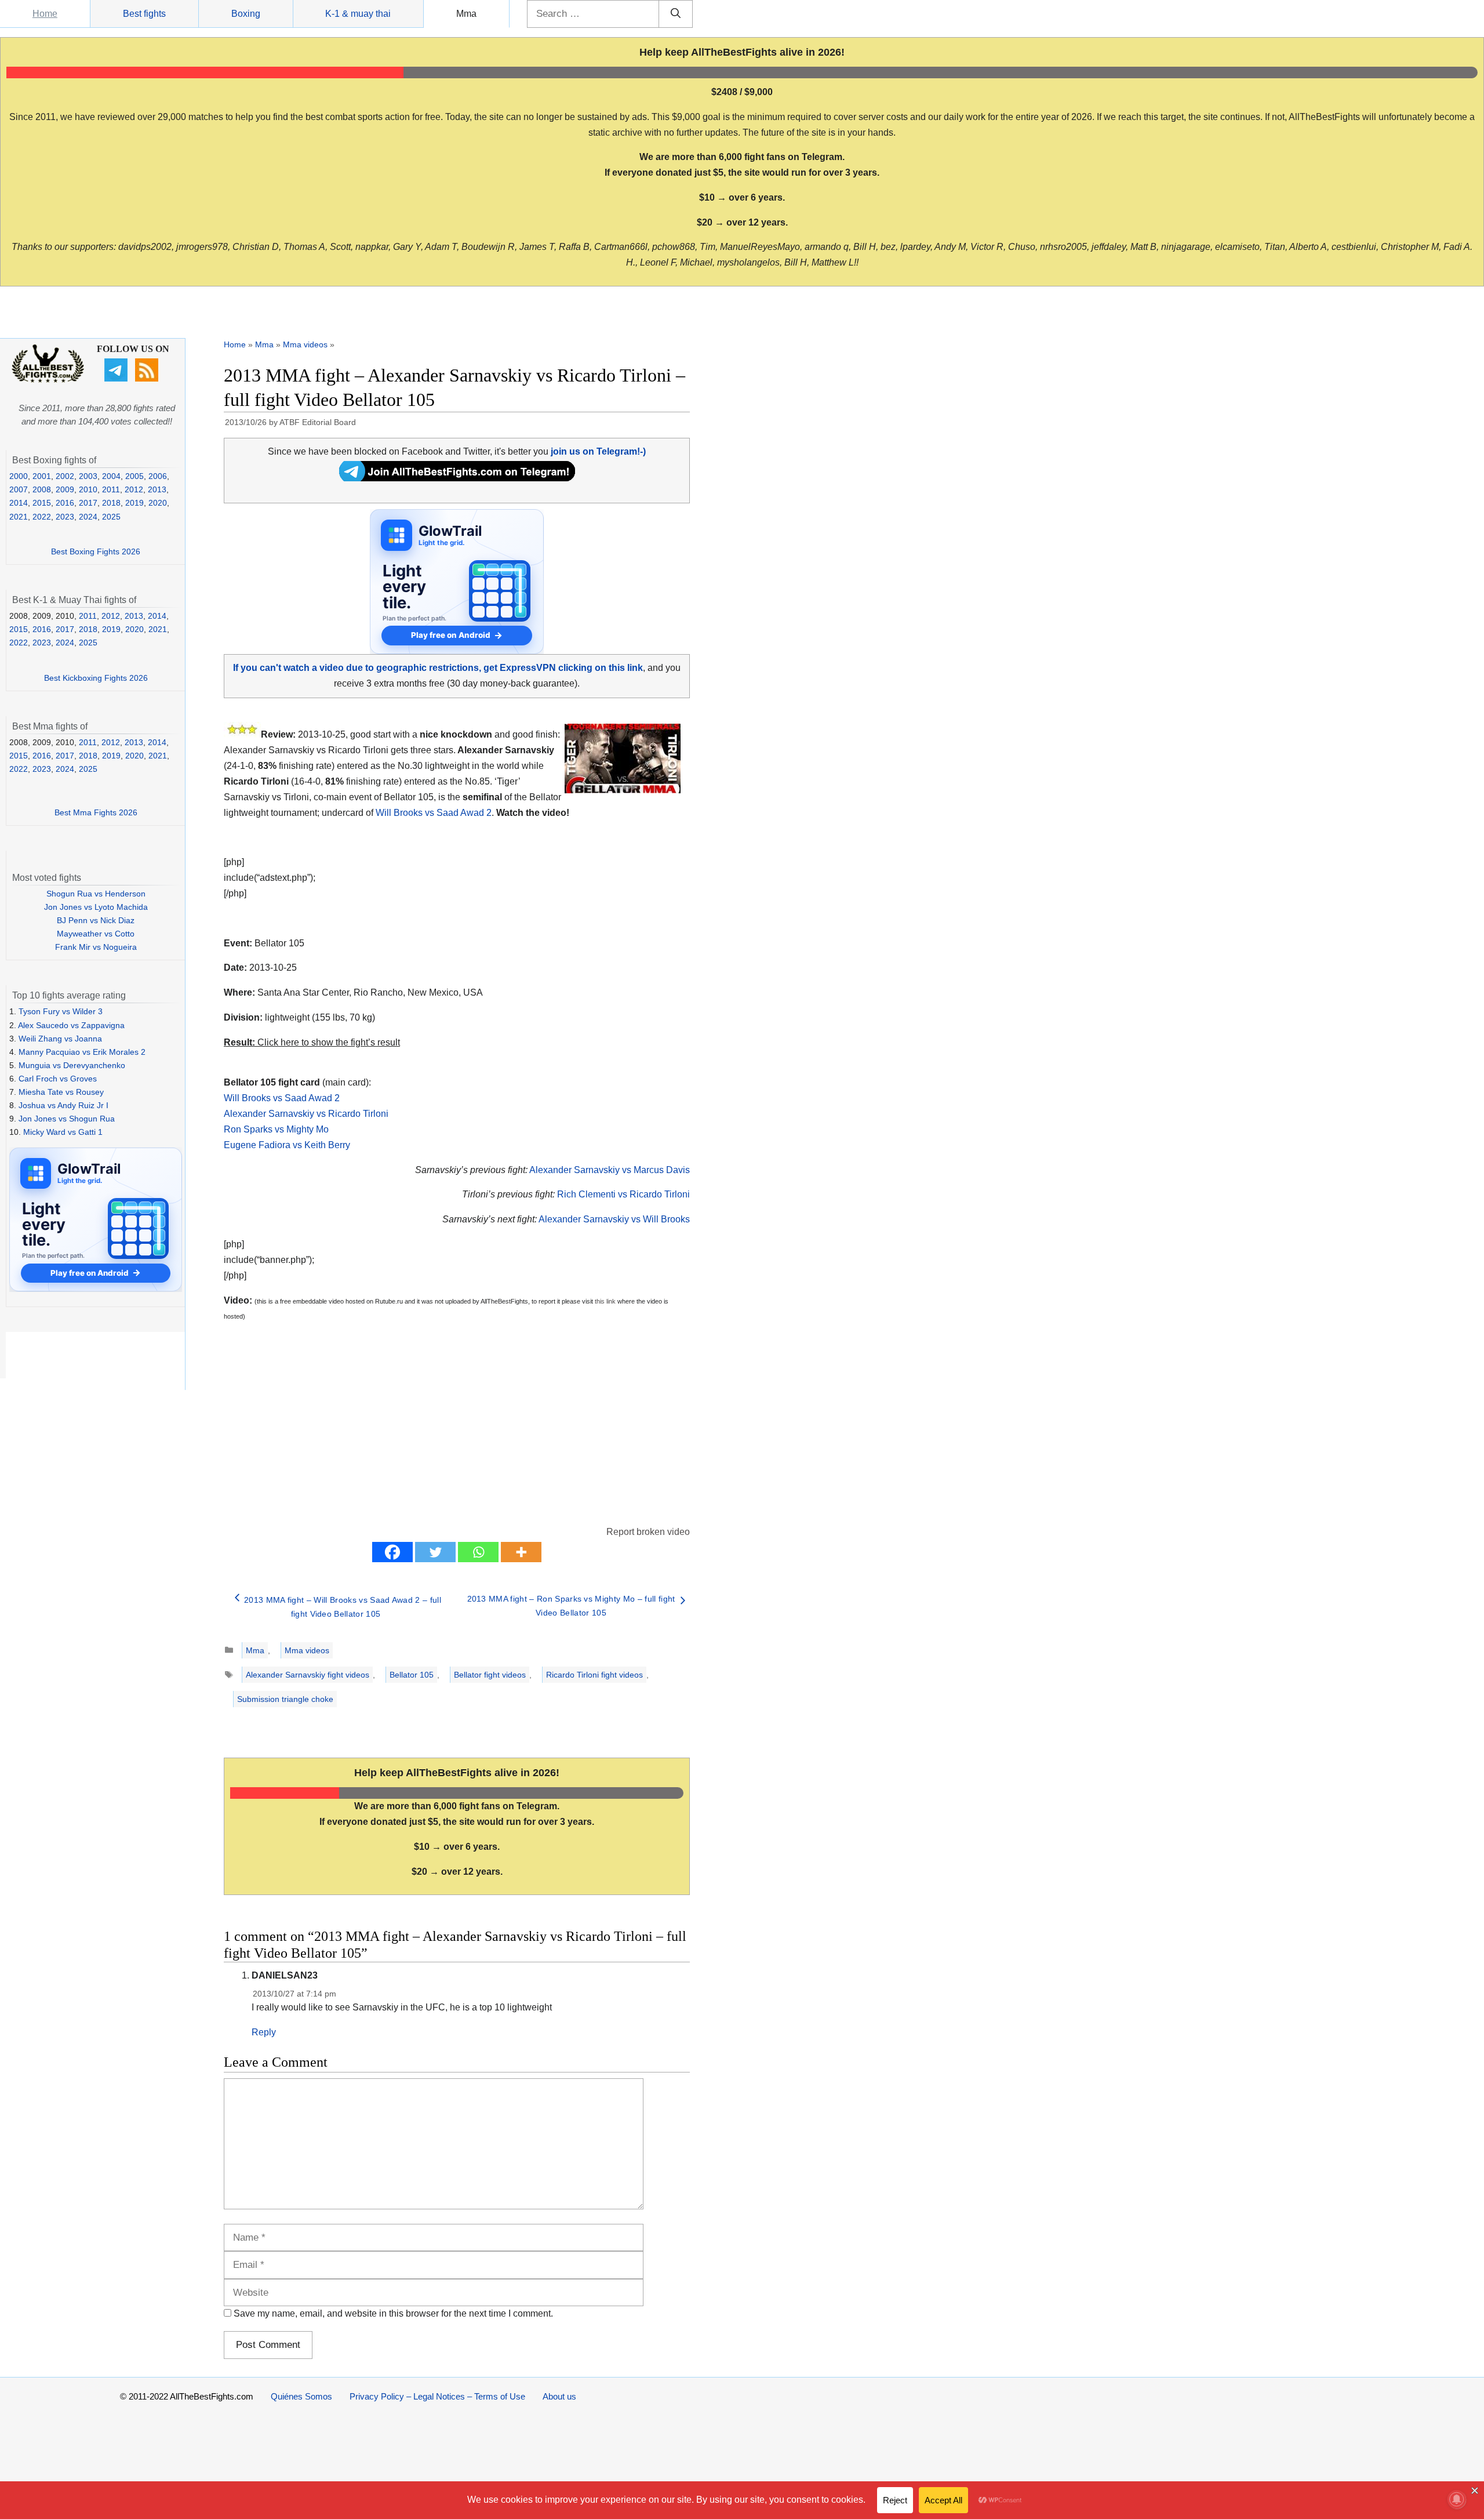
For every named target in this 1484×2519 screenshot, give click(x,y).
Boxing (246, 14)
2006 (158, 476)
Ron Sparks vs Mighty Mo (276, 1129)
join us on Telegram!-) (598, 451)
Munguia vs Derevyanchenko (72, 1065)
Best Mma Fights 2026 (96, 812)
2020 (158, 503)
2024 (88, 517)
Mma (466, 14)
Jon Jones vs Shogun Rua (67, 1119)
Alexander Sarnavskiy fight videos (308, 1675)
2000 (19, 476)
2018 (111, 503)
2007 (19, 489)
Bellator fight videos (490, 1675)
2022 (42, 517)
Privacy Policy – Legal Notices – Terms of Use (437, 2396)
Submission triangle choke (285, 1699)
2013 (157, 489)
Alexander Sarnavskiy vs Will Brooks (614, 1219)
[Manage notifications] (1457, 2499)
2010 (88, 489)
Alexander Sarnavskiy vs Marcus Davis (610, 1170)
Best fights (144, 14)
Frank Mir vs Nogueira (96, 947)
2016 (65, 503)
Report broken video (648, 1532)
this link (605, 1301)
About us (559, 2396)
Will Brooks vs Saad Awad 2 (434, 813)
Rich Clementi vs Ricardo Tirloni (623, 1194)
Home (45, 14)
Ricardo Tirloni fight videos (594, 1675)
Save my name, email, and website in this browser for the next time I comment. (393, 2313)
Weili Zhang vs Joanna (60, 1039)
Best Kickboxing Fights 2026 (96, 678)
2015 (42, 503)
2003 (88, 476)
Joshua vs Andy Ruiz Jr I (63, 1105)
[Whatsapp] (478, 1552)
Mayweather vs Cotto (96, 934)
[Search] (676, 14)
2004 (111, 476)
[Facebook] (392, 1552)
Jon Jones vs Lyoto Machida (96, 907)
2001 (42, 476)
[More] (521, 1552)
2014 (19, 503)
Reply (264, 2032)
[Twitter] (435, 1552)
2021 (19, 517)
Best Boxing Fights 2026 (96, 551)
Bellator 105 (412, 1675)
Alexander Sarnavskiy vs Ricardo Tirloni (306, 1114)
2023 (65, 517)
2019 (134, 503)
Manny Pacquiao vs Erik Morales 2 (82, 1052)
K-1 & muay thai (358, 14)
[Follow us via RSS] (148, 379)
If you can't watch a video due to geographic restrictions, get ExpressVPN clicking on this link (438, 668)
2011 (111, 489)
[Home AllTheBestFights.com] (48, 380)
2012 (134, 489)
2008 (42, 489)
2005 (134, 476)
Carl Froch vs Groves (58, 1079)
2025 (111, 517)
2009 (65, 489)
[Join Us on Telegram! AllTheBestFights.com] (457, 478)
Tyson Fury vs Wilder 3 (61, 1011)
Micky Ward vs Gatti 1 (63, 1132)
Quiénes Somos (301, 2396)
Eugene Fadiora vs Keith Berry (287, 1145)
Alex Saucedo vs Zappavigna (71, 1025)
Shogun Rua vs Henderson (96, 894)
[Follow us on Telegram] (117, 379)
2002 (65, 476)
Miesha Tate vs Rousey (61, 1092)
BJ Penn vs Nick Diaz (96, 920)
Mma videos (305, 344)
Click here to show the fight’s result (312, 1042)
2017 (88, 503)
